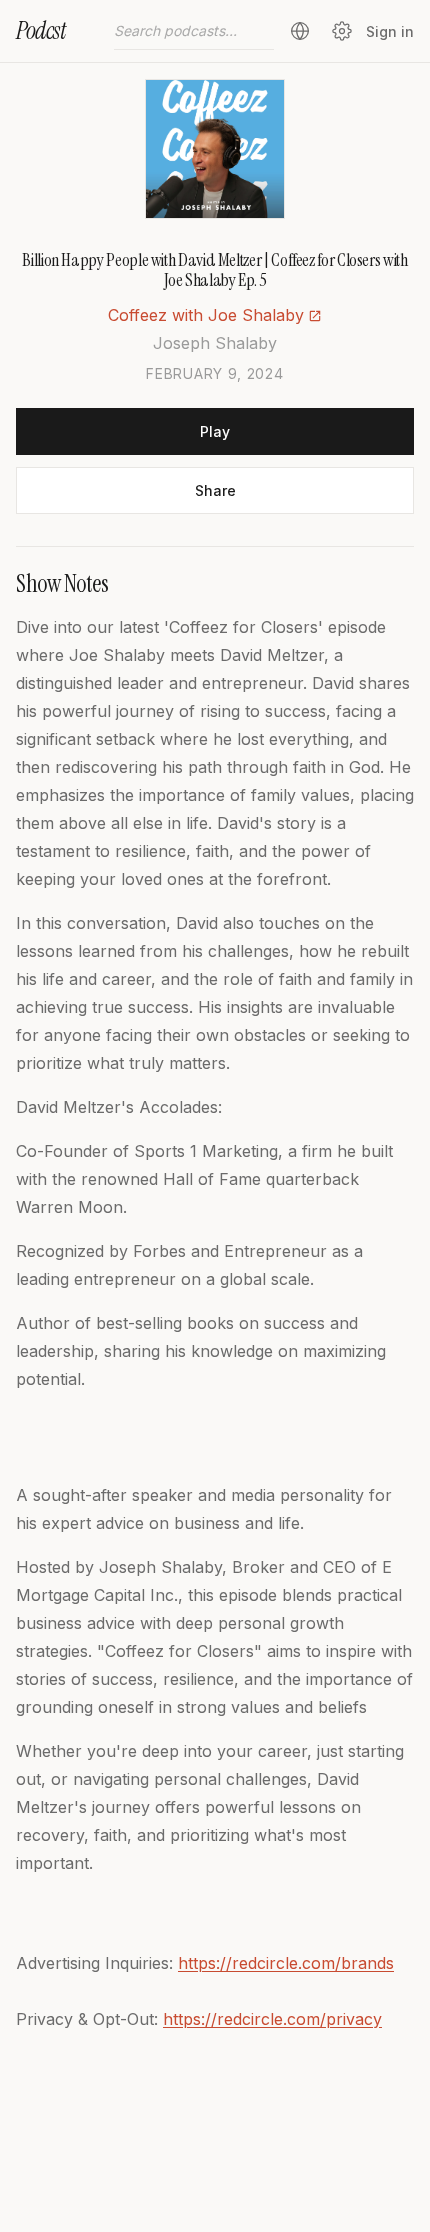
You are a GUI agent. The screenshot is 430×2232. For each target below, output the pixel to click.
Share (215, 490)
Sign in (390, 31)
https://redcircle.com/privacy (272, 2019)
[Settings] (342, 31)
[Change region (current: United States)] (300, 31)
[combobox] (194, 31)
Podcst (41, 30)
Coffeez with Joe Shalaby (206, 315)
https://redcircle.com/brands (286, 1963)
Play (215, 431)
